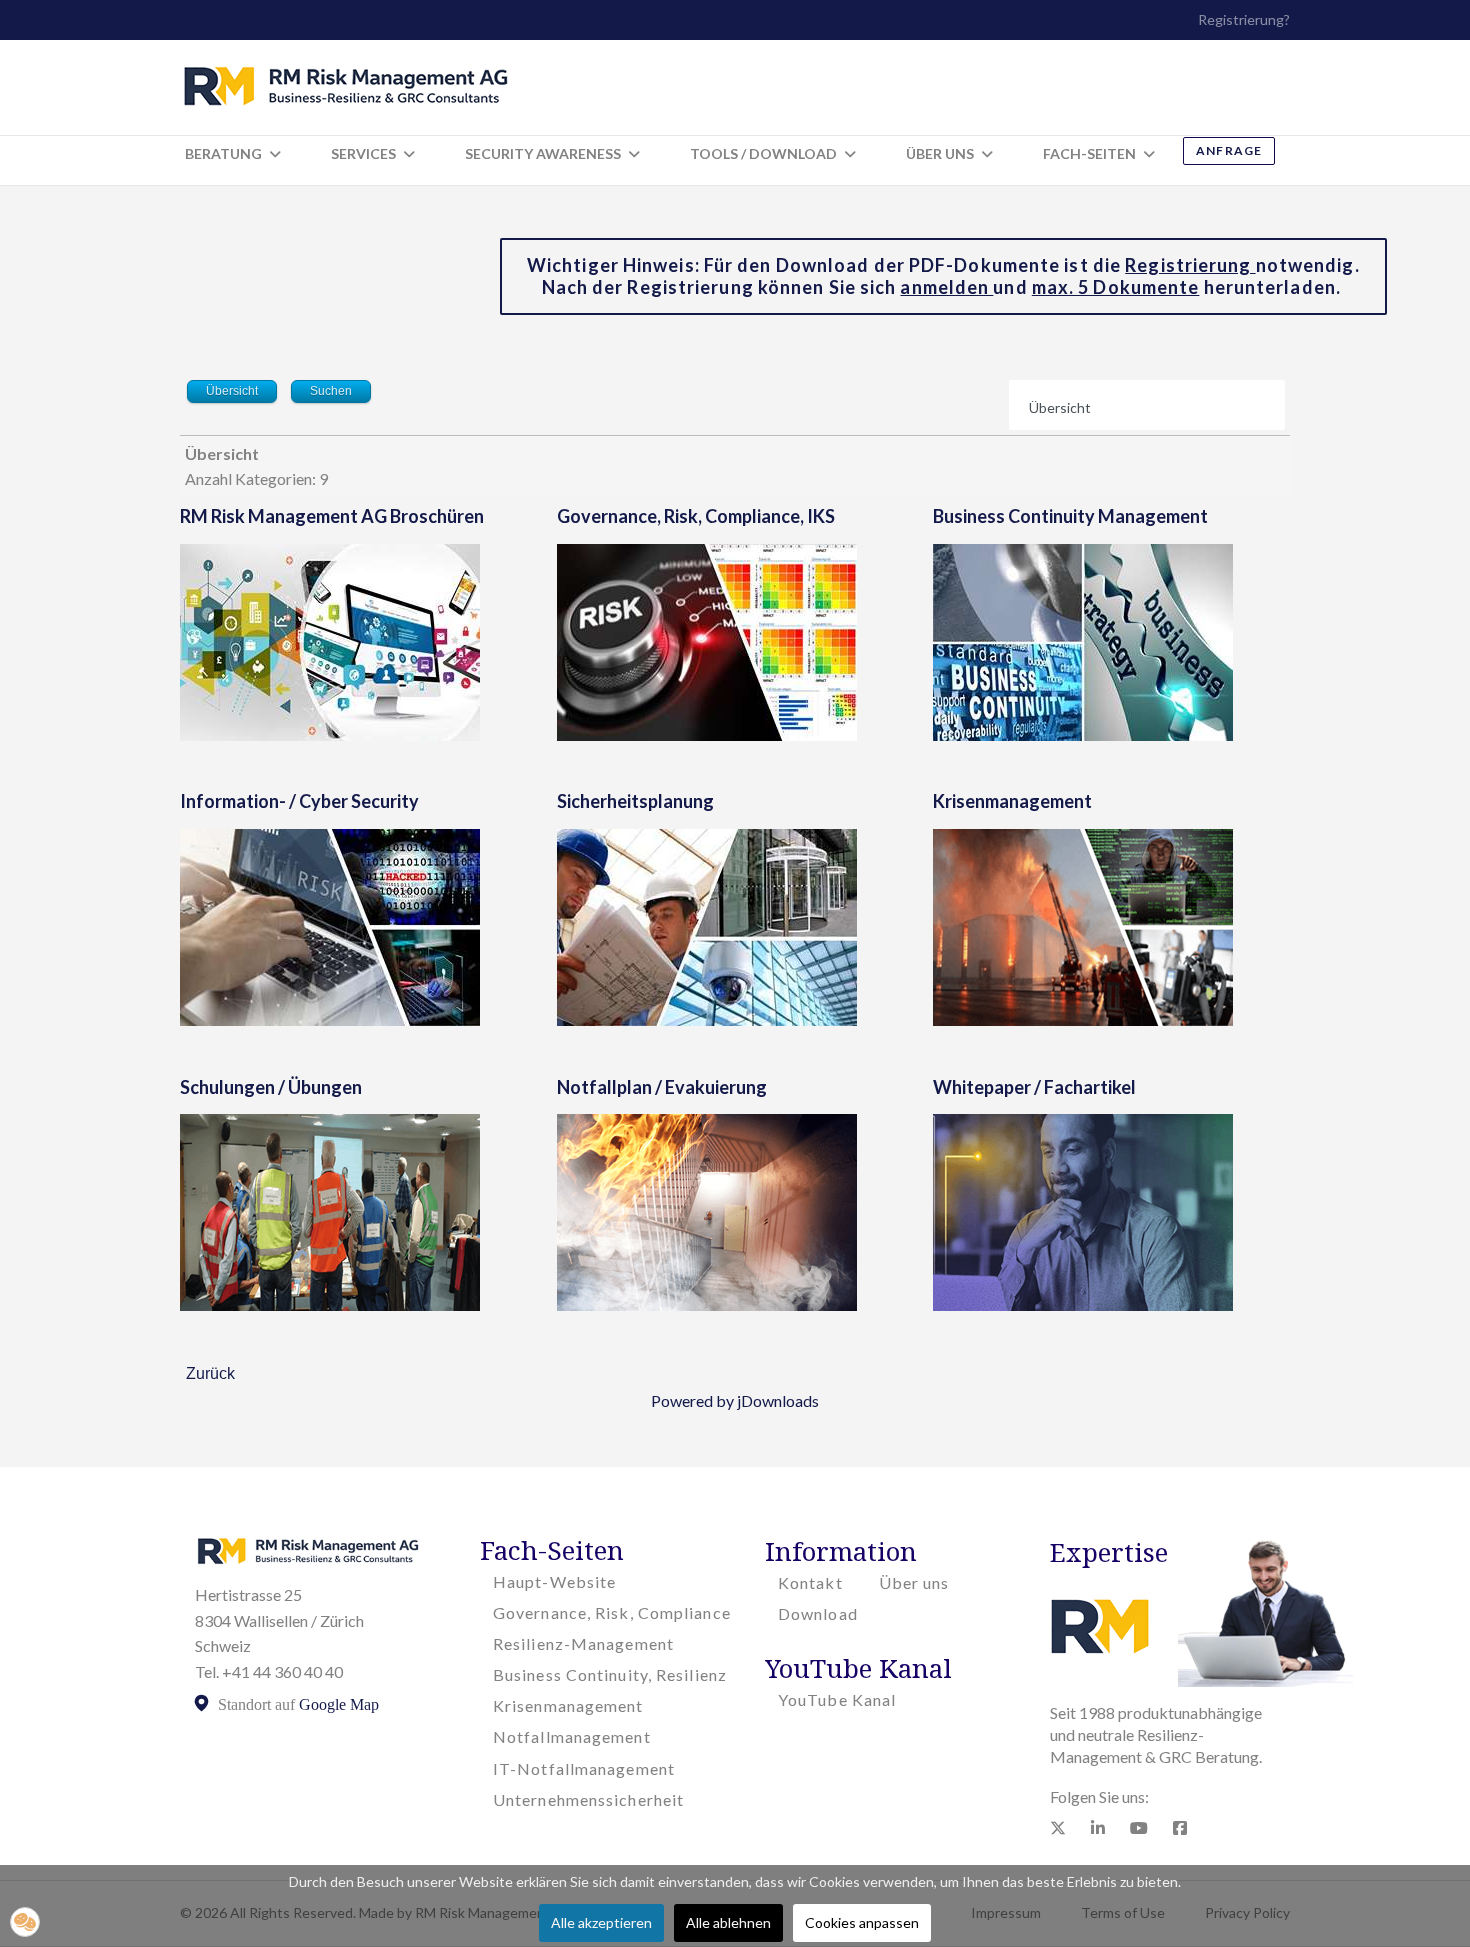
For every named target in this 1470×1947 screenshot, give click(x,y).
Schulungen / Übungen (271, 1087)
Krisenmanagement (1012, 801)
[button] (25, 1922)
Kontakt (810, 1582)
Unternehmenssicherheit (588, 1799)
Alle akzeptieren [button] (601, 1922)
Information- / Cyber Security (299, 801)
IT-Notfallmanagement (584, 1768)
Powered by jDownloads (735, 1400)
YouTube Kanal (837, 1699)
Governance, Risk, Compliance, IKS (696, 516)
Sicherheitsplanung (635, 801)
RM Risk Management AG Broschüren (332, 516)
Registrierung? (1244, 19)
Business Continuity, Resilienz (610, 1674)
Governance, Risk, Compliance (612, 1612)
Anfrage (1229, 150)
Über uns (914, 1582)
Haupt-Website (554, 1581)
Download (818, 1613)
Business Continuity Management (1070, 516)
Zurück (210, 1373)
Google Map (339, 1704)
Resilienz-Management (583, 1643)
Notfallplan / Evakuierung (662, 1087)
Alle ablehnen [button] (728, 1922)
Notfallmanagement (572, 1736)
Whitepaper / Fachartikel (1034, 1087)
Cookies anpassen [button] (862, 1922)
